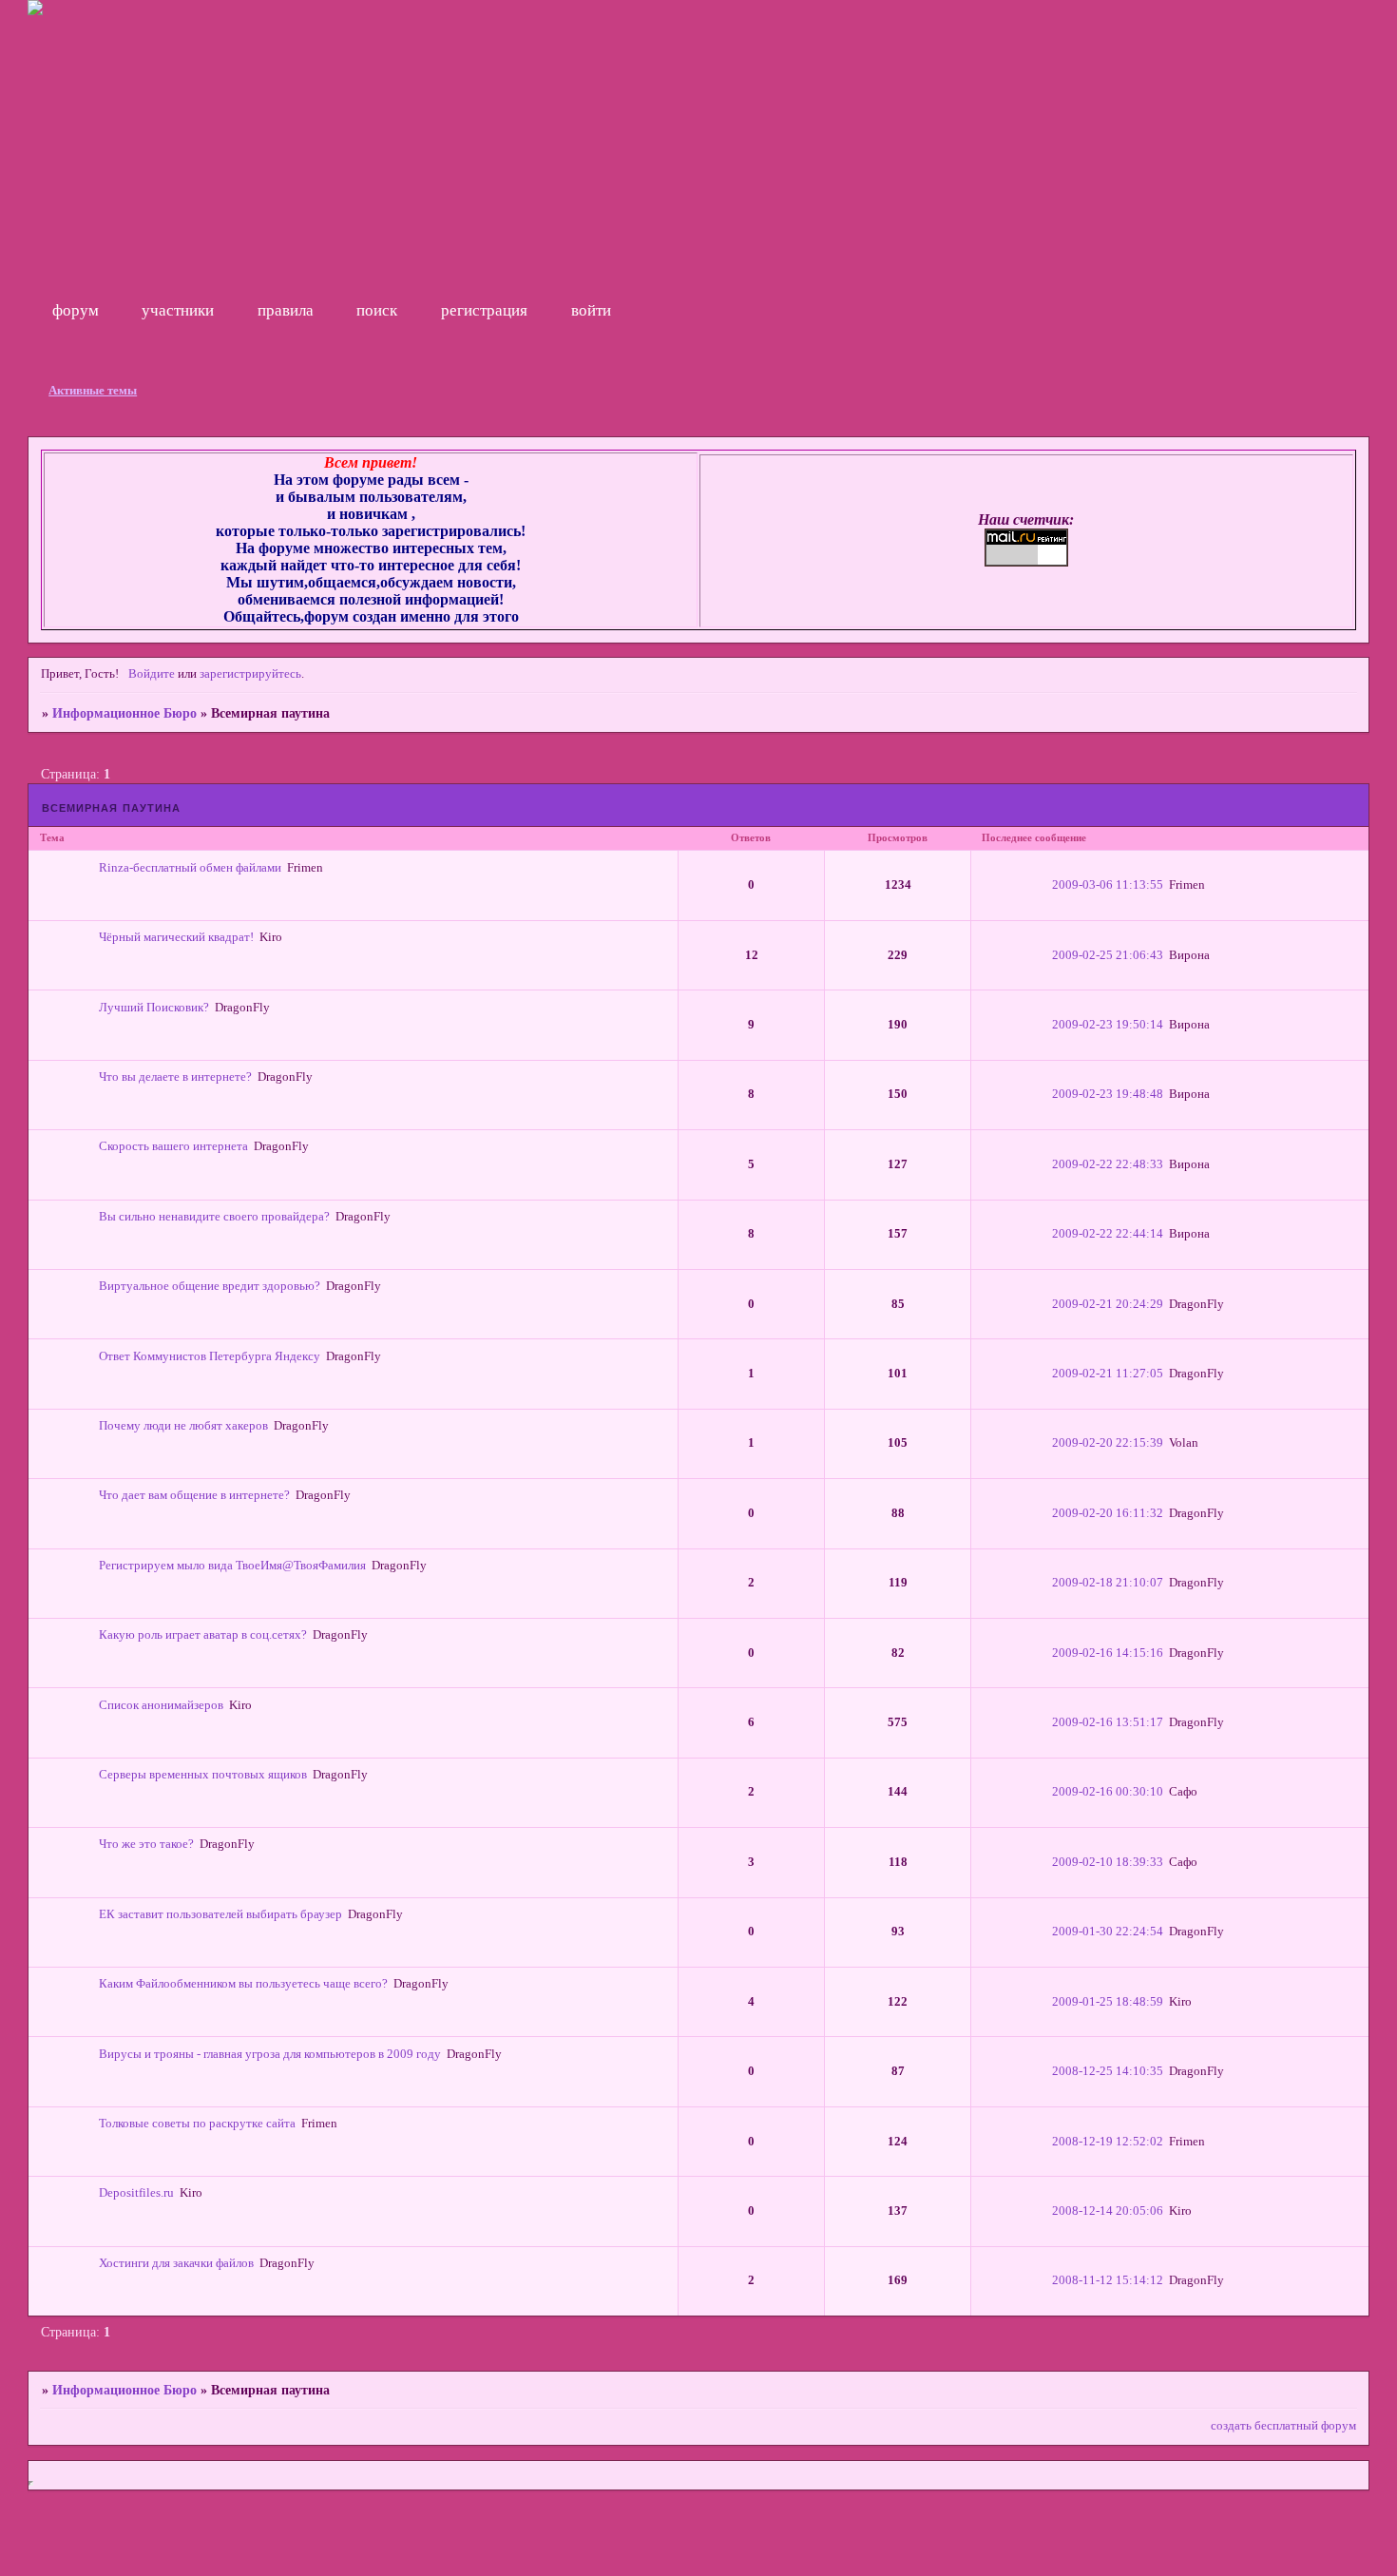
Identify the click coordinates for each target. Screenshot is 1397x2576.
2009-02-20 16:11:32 (1108, 1513)
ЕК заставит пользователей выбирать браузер (220, 1914)
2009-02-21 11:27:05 (1108, 1374)
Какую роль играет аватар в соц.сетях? (203, 1635)
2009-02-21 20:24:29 (1108, 1304)
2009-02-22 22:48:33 (1108, 1164)
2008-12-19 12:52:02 (1108, 2142)
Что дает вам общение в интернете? (194, 1495)
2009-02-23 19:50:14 (1108, 1025)
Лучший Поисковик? (154, 1008)
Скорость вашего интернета (173, 1146)
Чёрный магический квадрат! (176, 937)
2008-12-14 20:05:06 (1108, 2211)
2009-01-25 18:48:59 (1108, 2002)
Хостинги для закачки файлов (176, 2263)
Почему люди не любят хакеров (183, 1426)
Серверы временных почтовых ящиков (203, 1775)
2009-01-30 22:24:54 (1108, 1932)
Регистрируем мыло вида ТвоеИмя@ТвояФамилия (232, 1566)
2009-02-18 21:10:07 (1108, 1583)
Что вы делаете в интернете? (175, 1077)
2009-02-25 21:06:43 (1108, 955)
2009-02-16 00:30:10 (1108, 1792)
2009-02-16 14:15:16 (1108, 1653)
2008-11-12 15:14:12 (1108, 2280)
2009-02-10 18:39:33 (1108, 1862)
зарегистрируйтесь (250, 674)
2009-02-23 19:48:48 (1108, 1094)
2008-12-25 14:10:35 (1108, 2071)
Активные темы (93, 391)
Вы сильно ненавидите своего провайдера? (214, 1217)
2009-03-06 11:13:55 (1108, 885)
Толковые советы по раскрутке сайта (197, 2124)
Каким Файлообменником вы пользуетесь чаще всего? (243, 1984)
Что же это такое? (146, 1844)
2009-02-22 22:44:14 (1108, 1234)
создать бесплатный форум (1283, 2426)
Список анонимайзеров (161, 1705)
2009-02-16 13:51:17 (1108, 1722)
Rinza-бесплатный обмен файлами (190, 868)
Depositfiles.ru (136, 2193)
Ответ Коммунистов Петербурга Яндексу (210, 1356)
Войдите (152, 674)
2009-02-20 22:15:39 (1108, 1443)
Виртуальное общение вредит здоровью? (210, 1286)
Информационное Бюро (124, 713)
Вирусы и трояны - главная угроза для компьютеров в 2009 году (270, 2054)
